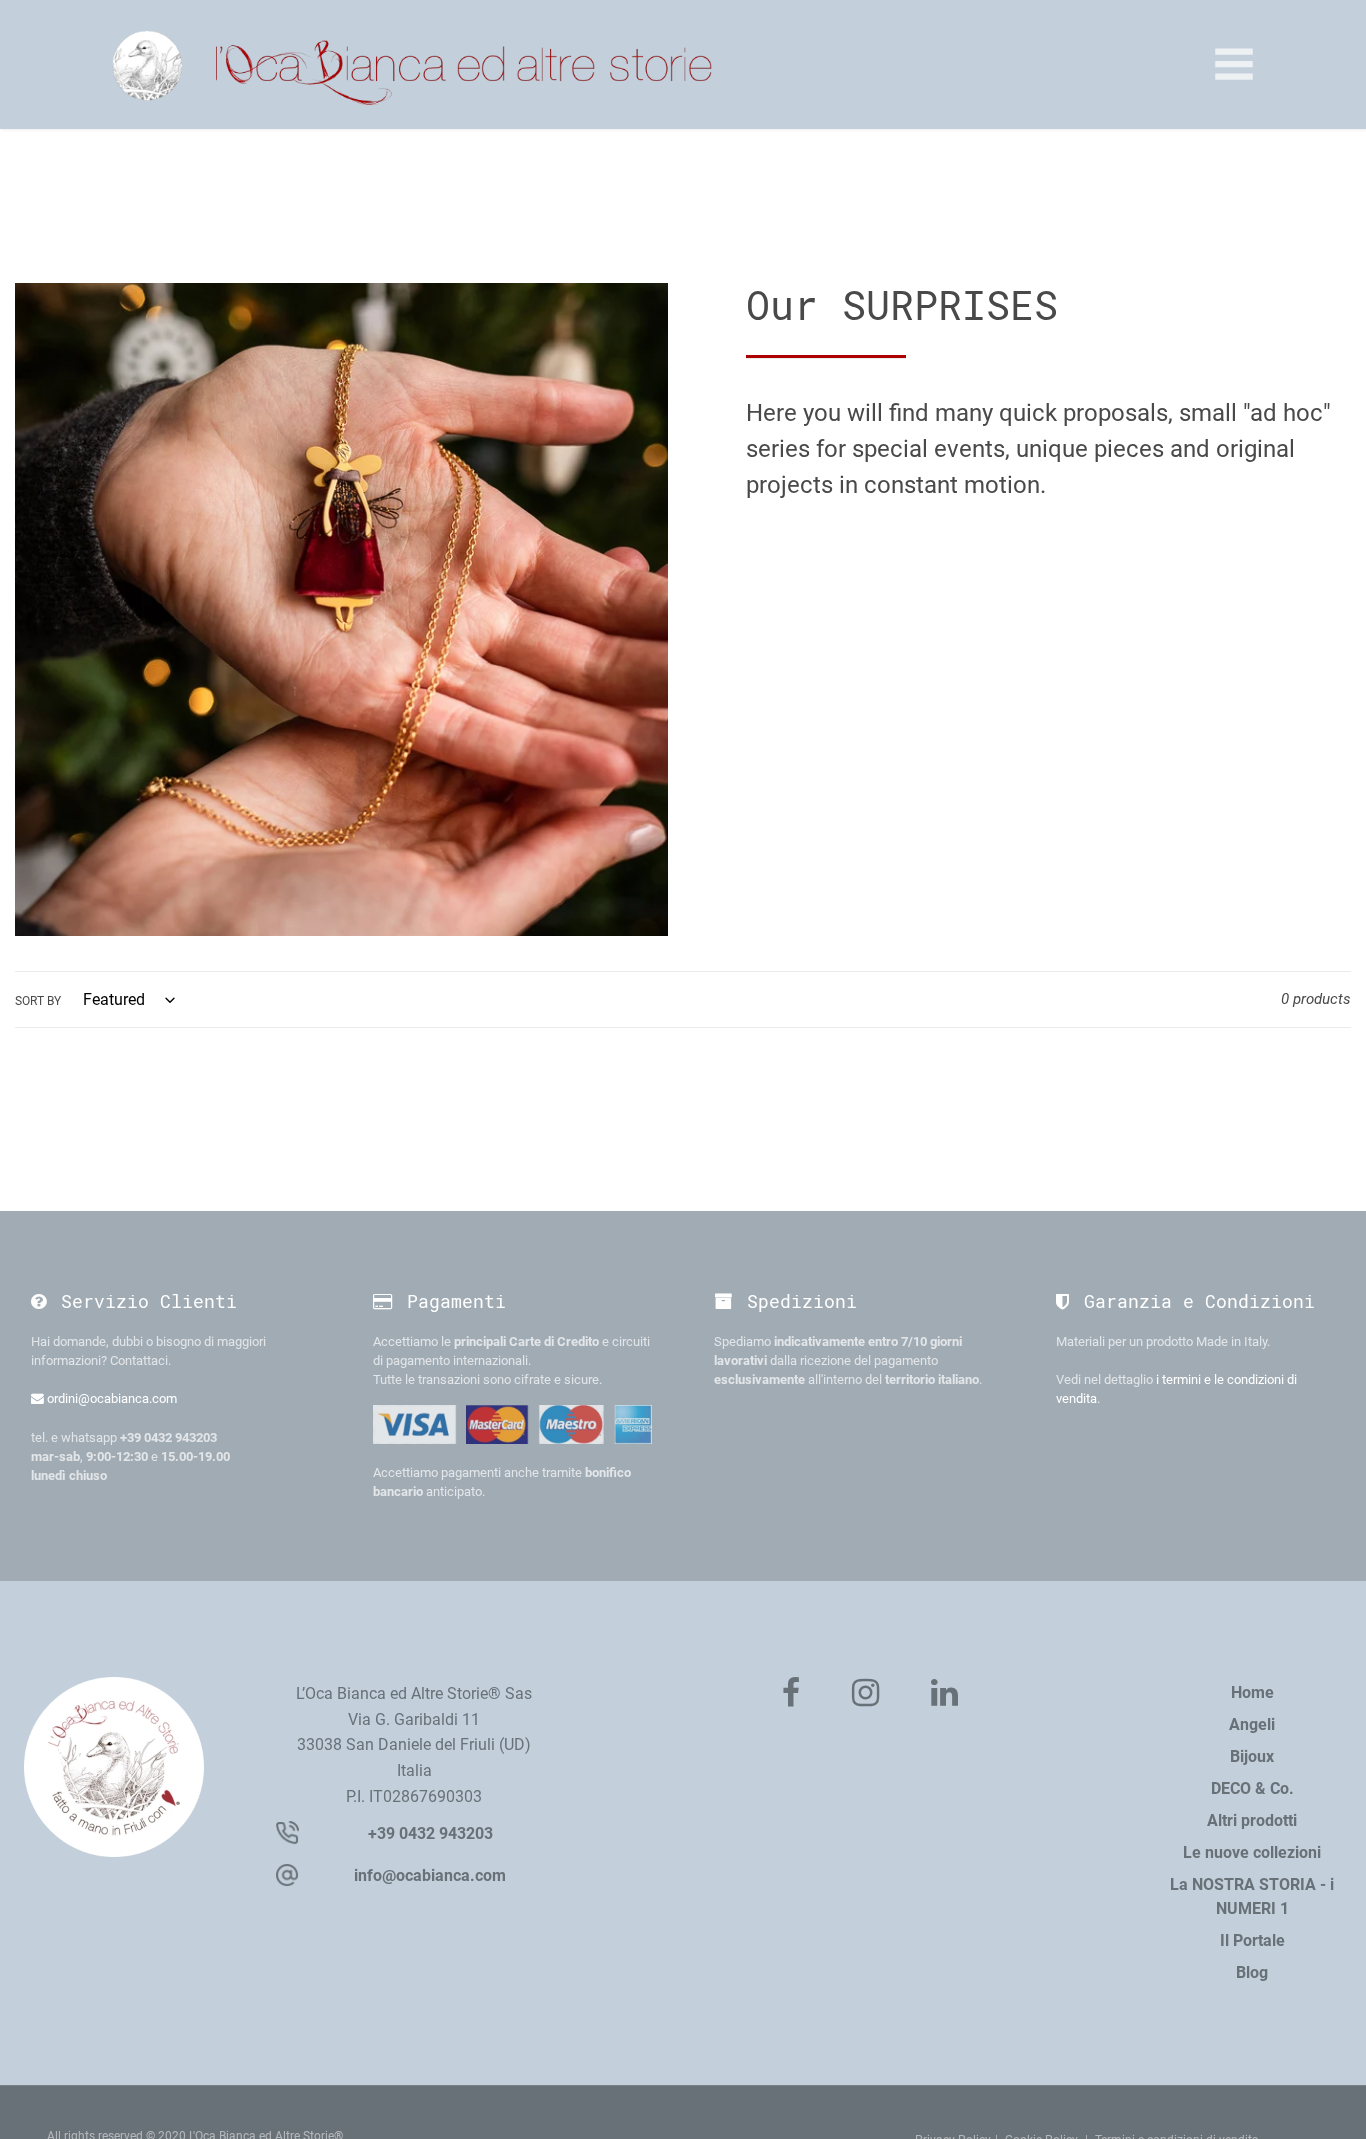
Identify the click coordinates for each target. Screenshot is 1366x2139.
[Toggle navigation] (1234, 64)
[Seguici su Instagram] (865, 1694)
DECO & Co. (1252, 1788)
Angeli (1252, 1724)
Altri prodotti (1252, 1820)
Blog (1252, 1972)
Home (1252, 1692)
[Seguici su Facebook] (791, 1694)
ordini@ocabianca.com (110, 1398)
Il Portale (1252, 1940)
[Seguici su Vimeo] (944, 1694)
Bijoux (1252, 1756)
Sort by (38, 1001)
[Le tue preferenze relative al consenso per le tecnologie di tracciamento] (1331, 2104)
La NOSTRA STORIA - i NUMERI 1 (1252, 1896)
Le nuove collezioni (1252, 1852)
